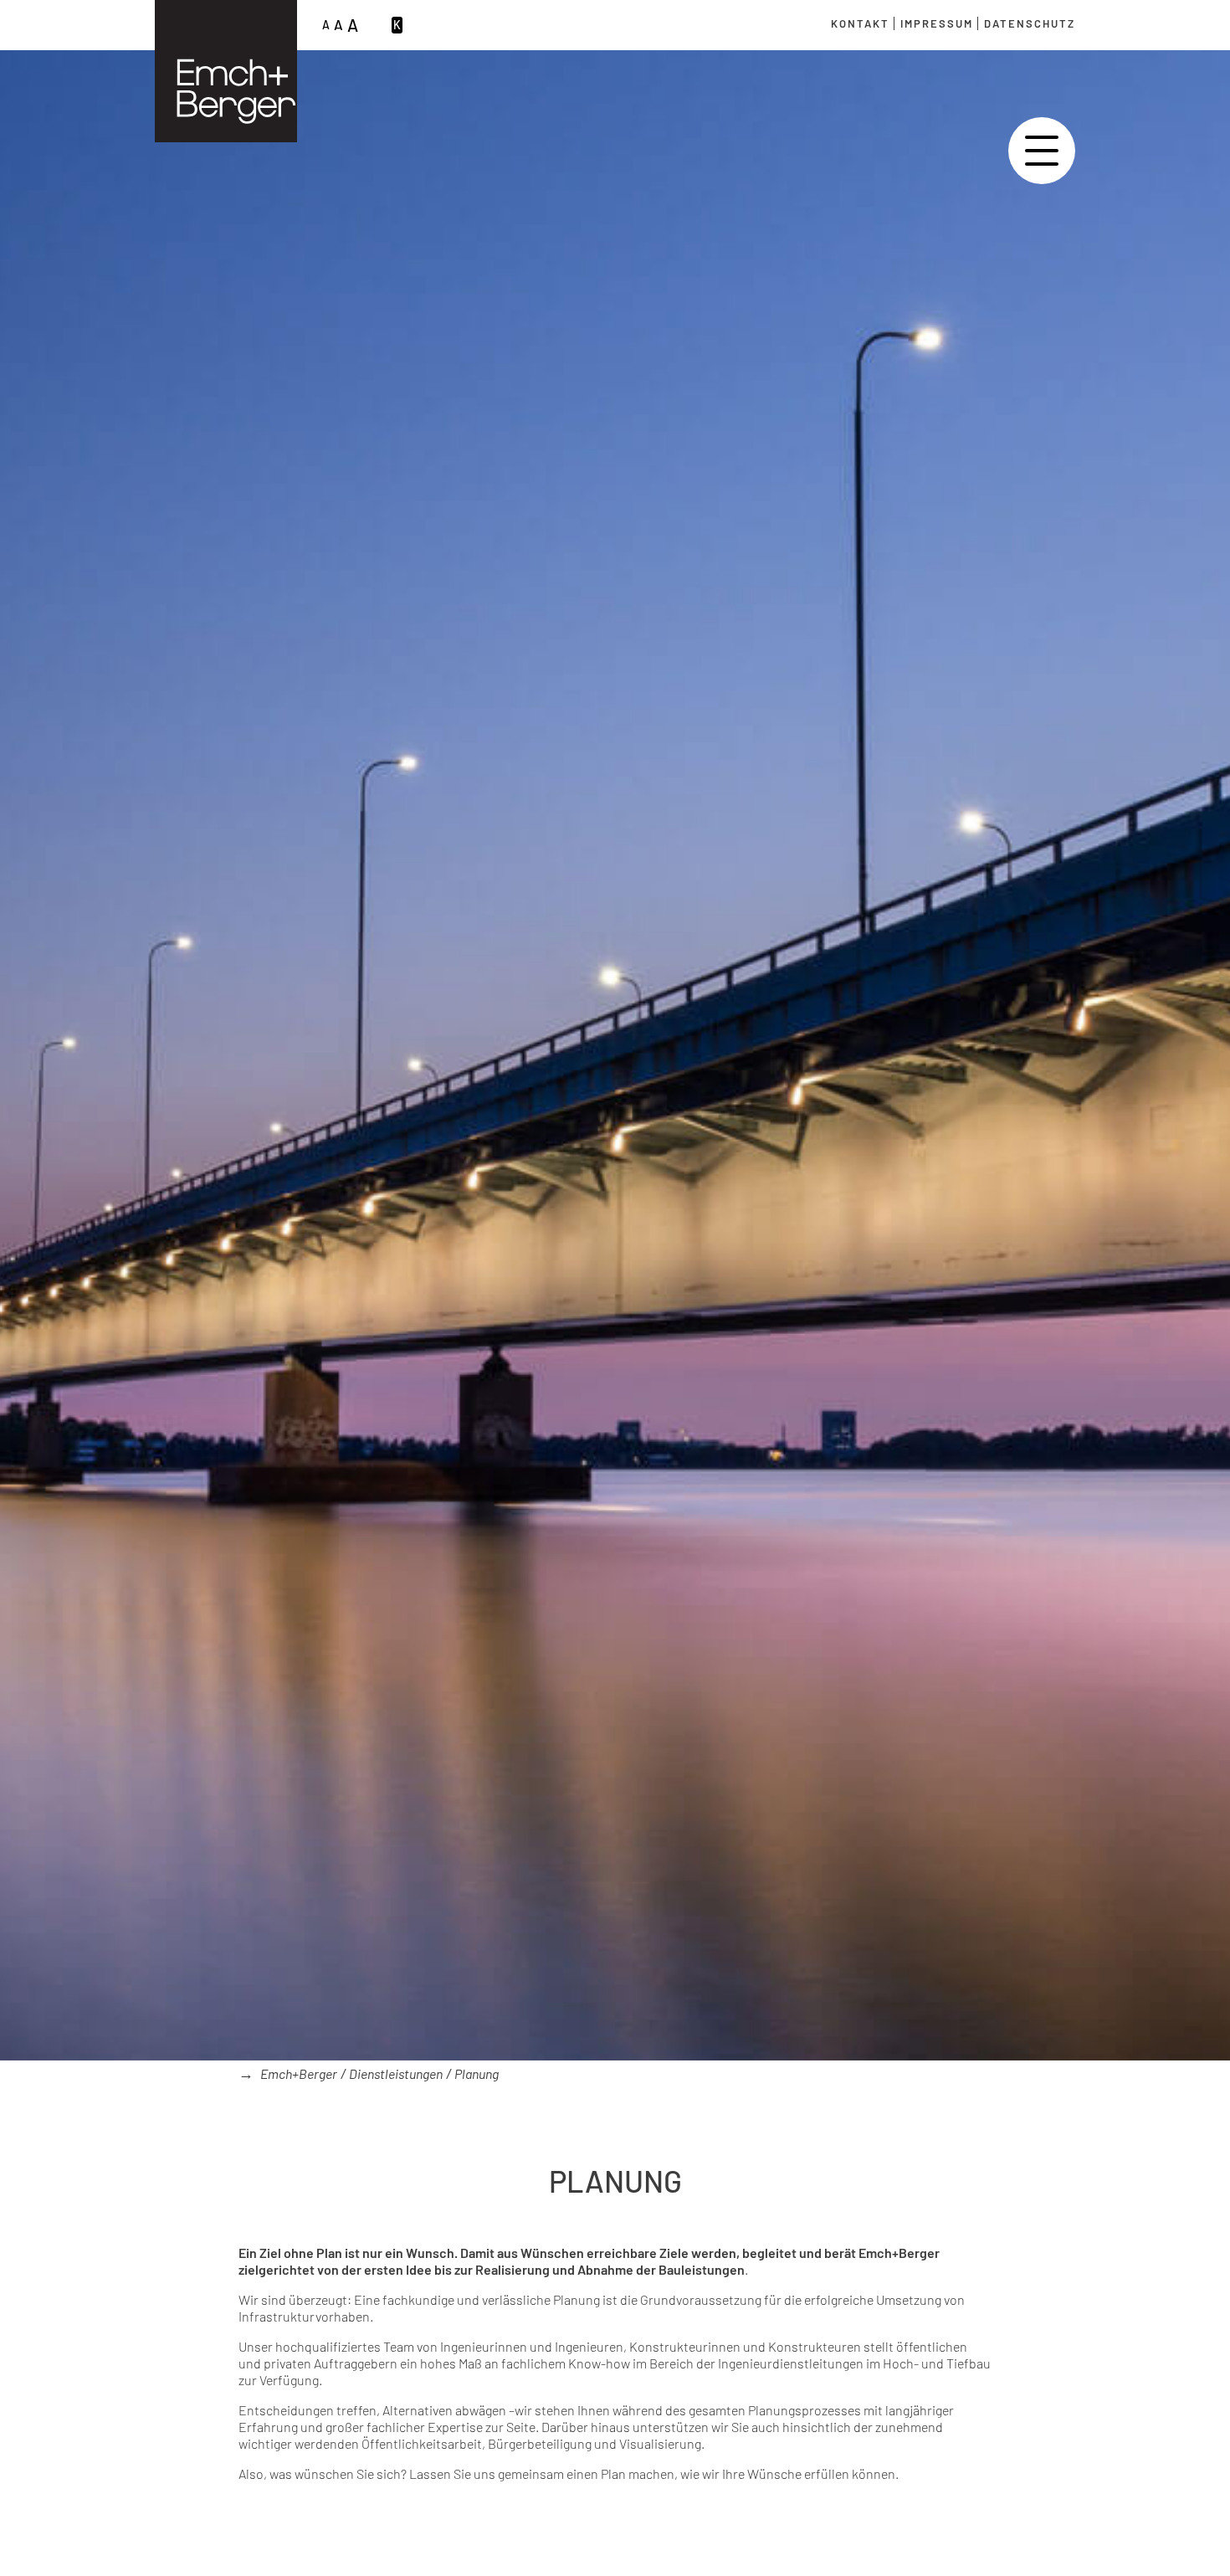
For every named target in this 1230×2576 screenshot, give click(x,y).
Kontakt (860, 23)
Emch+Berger (299, 2073)
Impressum (937, 23)
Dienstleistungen (396, 2073)
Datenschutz (1030, 23)
